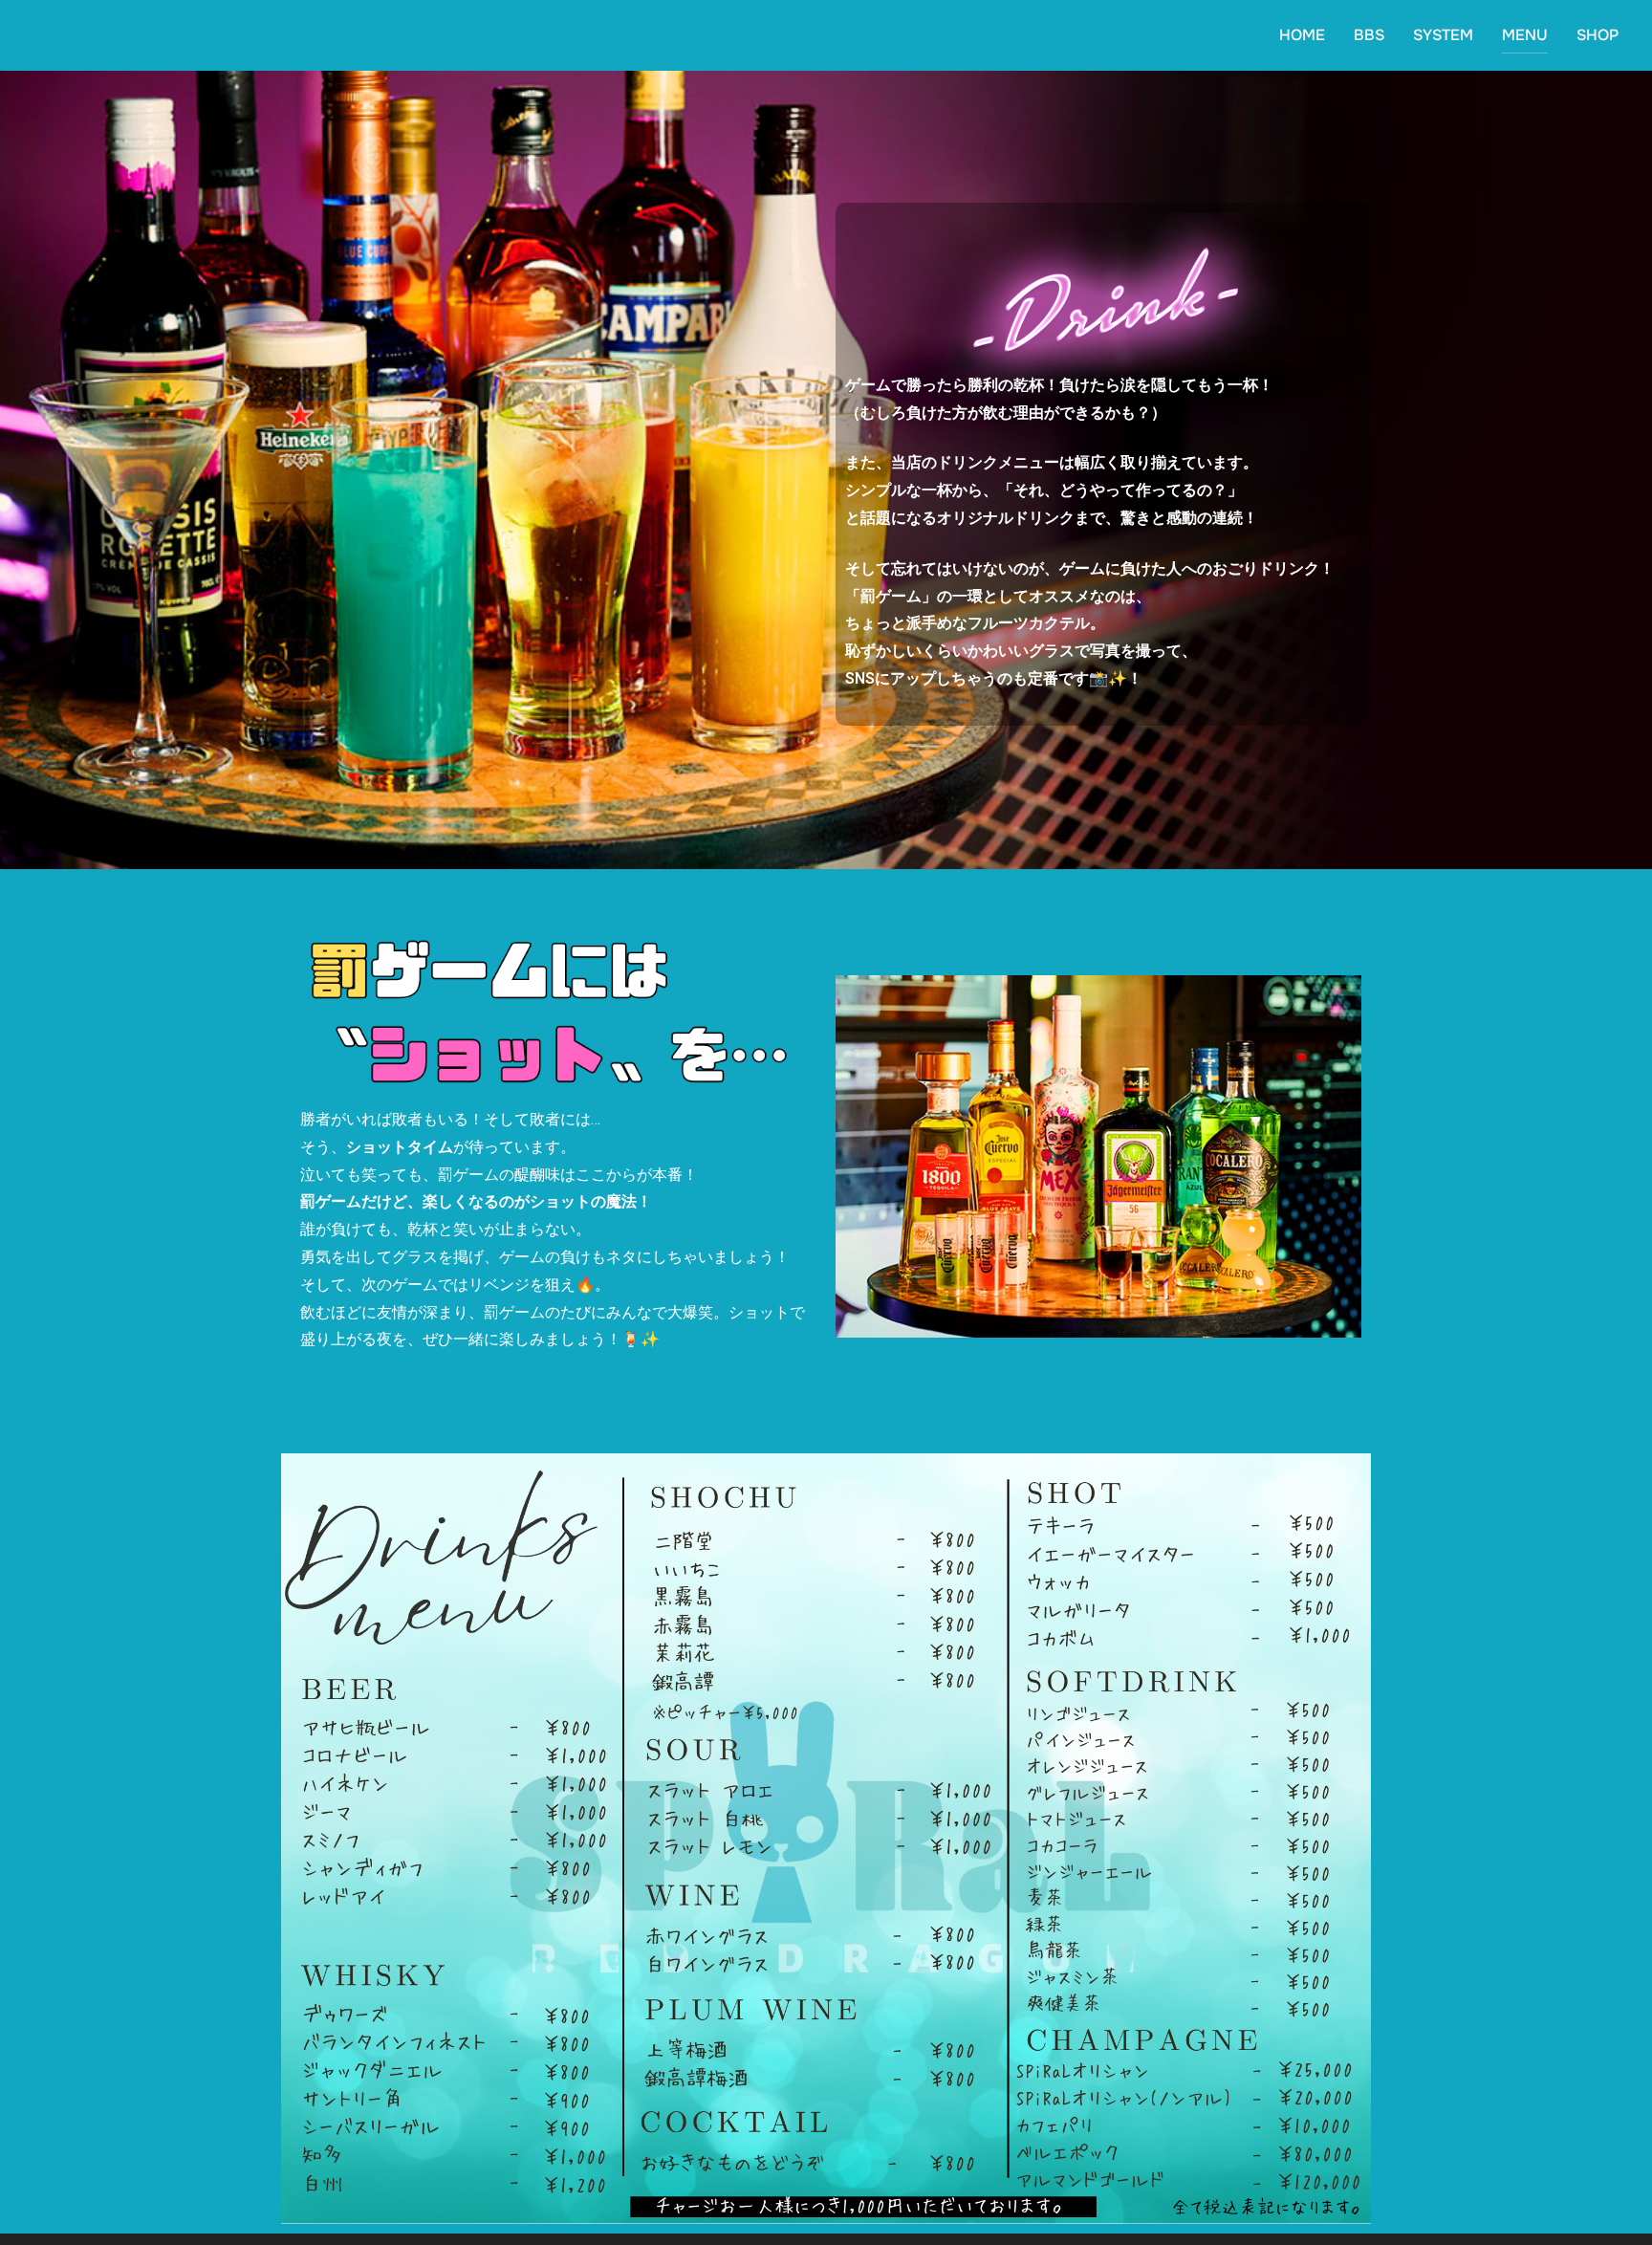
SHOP (1598, 35)
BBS (1369, 35)
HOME (1302, 35)
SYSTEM (1443, 35)
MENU (1525, 35)
